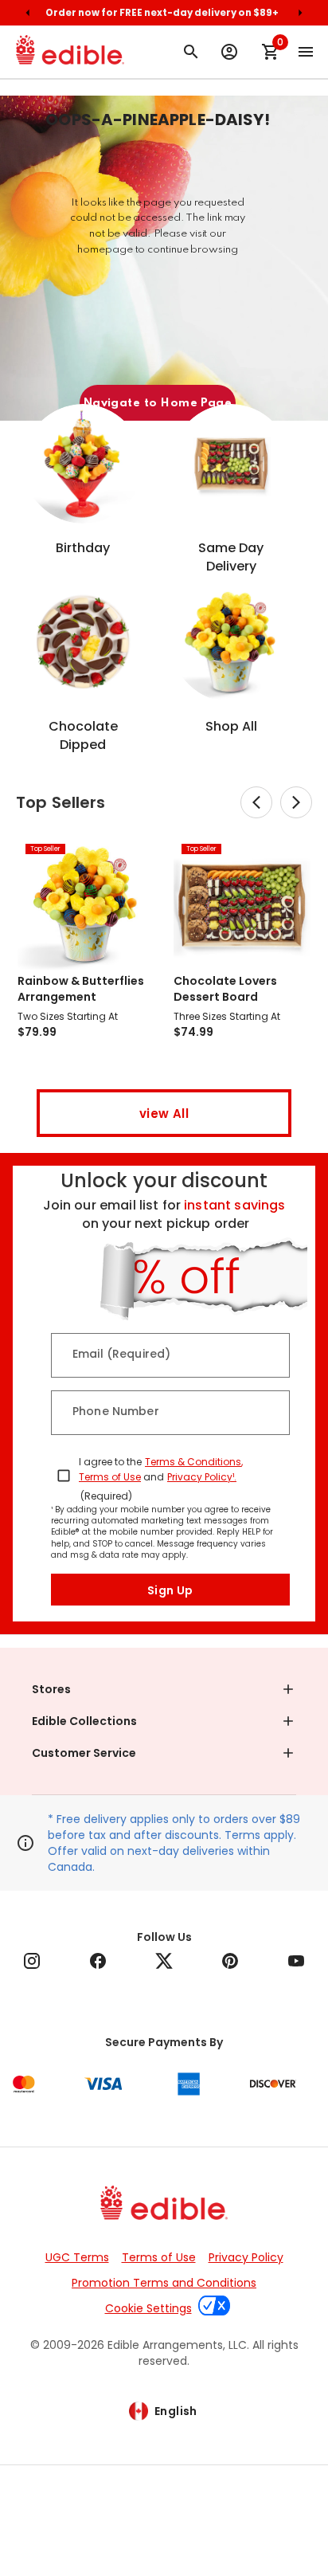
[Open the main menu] (306, 52)
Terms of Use (110, 1477)
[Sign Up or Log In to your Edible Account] (229, 52)
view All (164, 1114)
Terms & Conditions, (194, 1462)
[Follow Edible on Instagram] (32, 1961)
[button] (164, 1689)
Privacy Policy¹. (202, 1477)
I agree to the (110, 1462)
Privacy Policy (246, 2257)
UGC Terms (77, 2257)
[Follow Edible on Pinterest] (230, 1961)
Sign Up (170, 1590)
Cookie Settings (148, 2308)
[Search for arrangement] (191, 52)
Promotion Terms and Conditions (164, 2283)
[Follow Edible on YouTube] (296, 1961)
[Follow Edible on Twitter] (164, 1961)
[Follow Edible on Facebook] (98, 1961)
